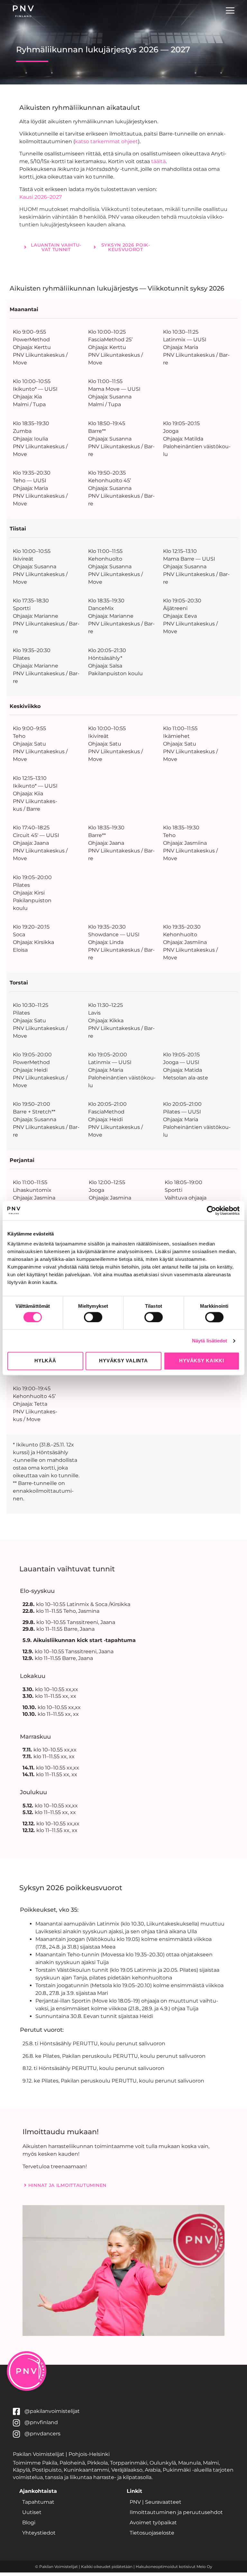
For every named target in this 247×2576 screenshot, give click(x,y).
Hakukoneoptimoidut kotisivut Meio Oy (174, 2567)
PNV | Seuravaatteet (156, 2502)
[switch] (93, 1317)
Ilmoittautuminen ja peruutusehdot (176, 2512)
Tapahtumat (38, 2502)
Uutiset (32, 2512)
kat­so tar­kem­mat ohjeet (106, 141)
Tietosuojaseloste (152, 2533)
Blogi (29, 2523)
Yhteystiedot (39, 2533)
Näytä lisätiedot (210, 1341)
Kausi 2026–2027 (41, 197)
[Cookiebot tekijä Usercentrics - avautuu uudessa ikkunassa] (211, 1210)
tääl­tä (158, 161)
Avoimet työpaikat (153, 2523)
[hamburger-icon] (230, 11)
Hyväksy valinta (123, 1361)
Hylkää (45, 1361)
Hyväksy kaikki (202, 1361)
